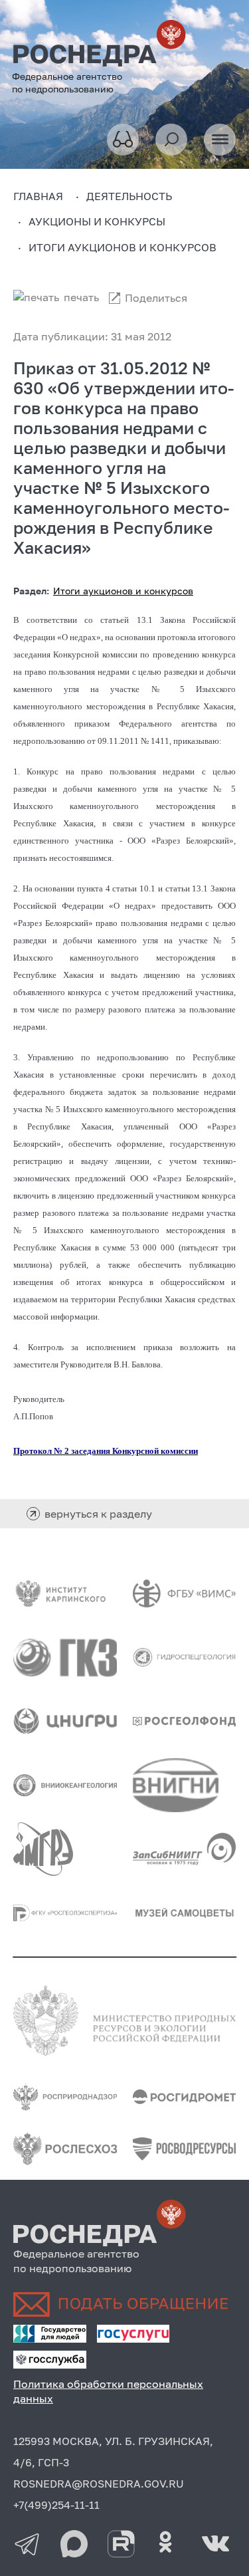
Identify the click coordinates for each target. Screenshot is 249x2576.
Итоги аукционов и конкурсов (123, 591)
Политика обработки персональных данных (108, 2391)
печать (81, 297)
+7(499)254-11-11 (56, 2505)
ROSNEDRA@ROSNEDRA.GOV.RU (99, 2484)
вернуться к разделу (98, 1514)
